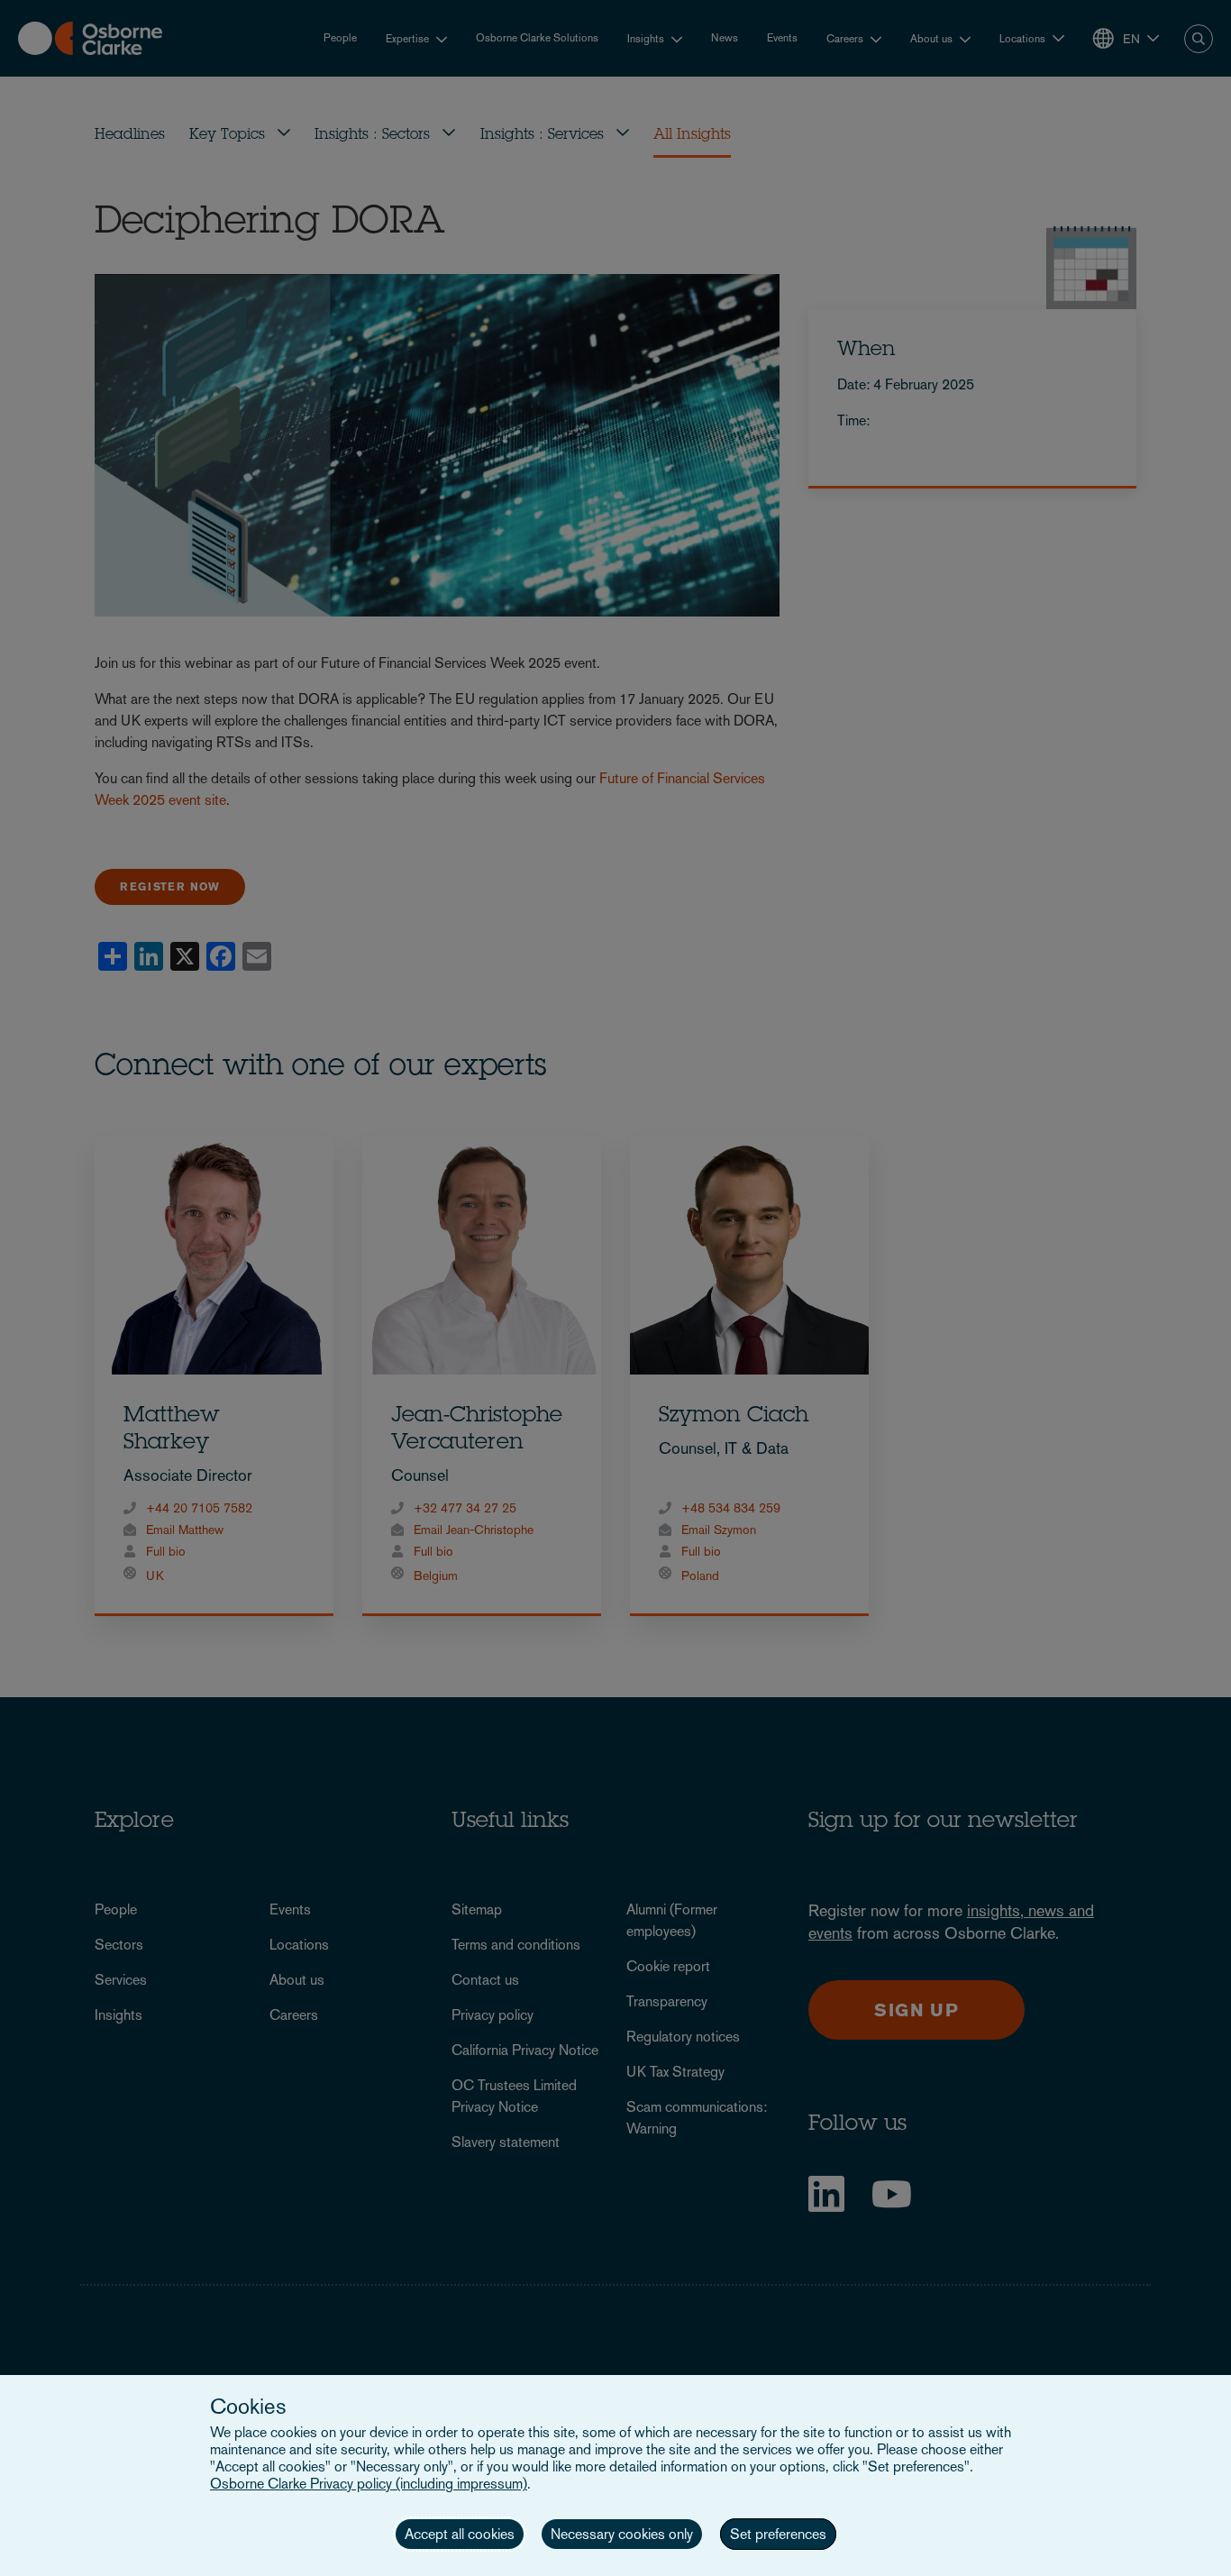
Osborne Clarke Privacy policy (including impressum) (369, 2484)
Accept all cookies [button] (460, 2534)
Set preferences (778, 2534)
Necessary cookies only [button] (622, 2534)
